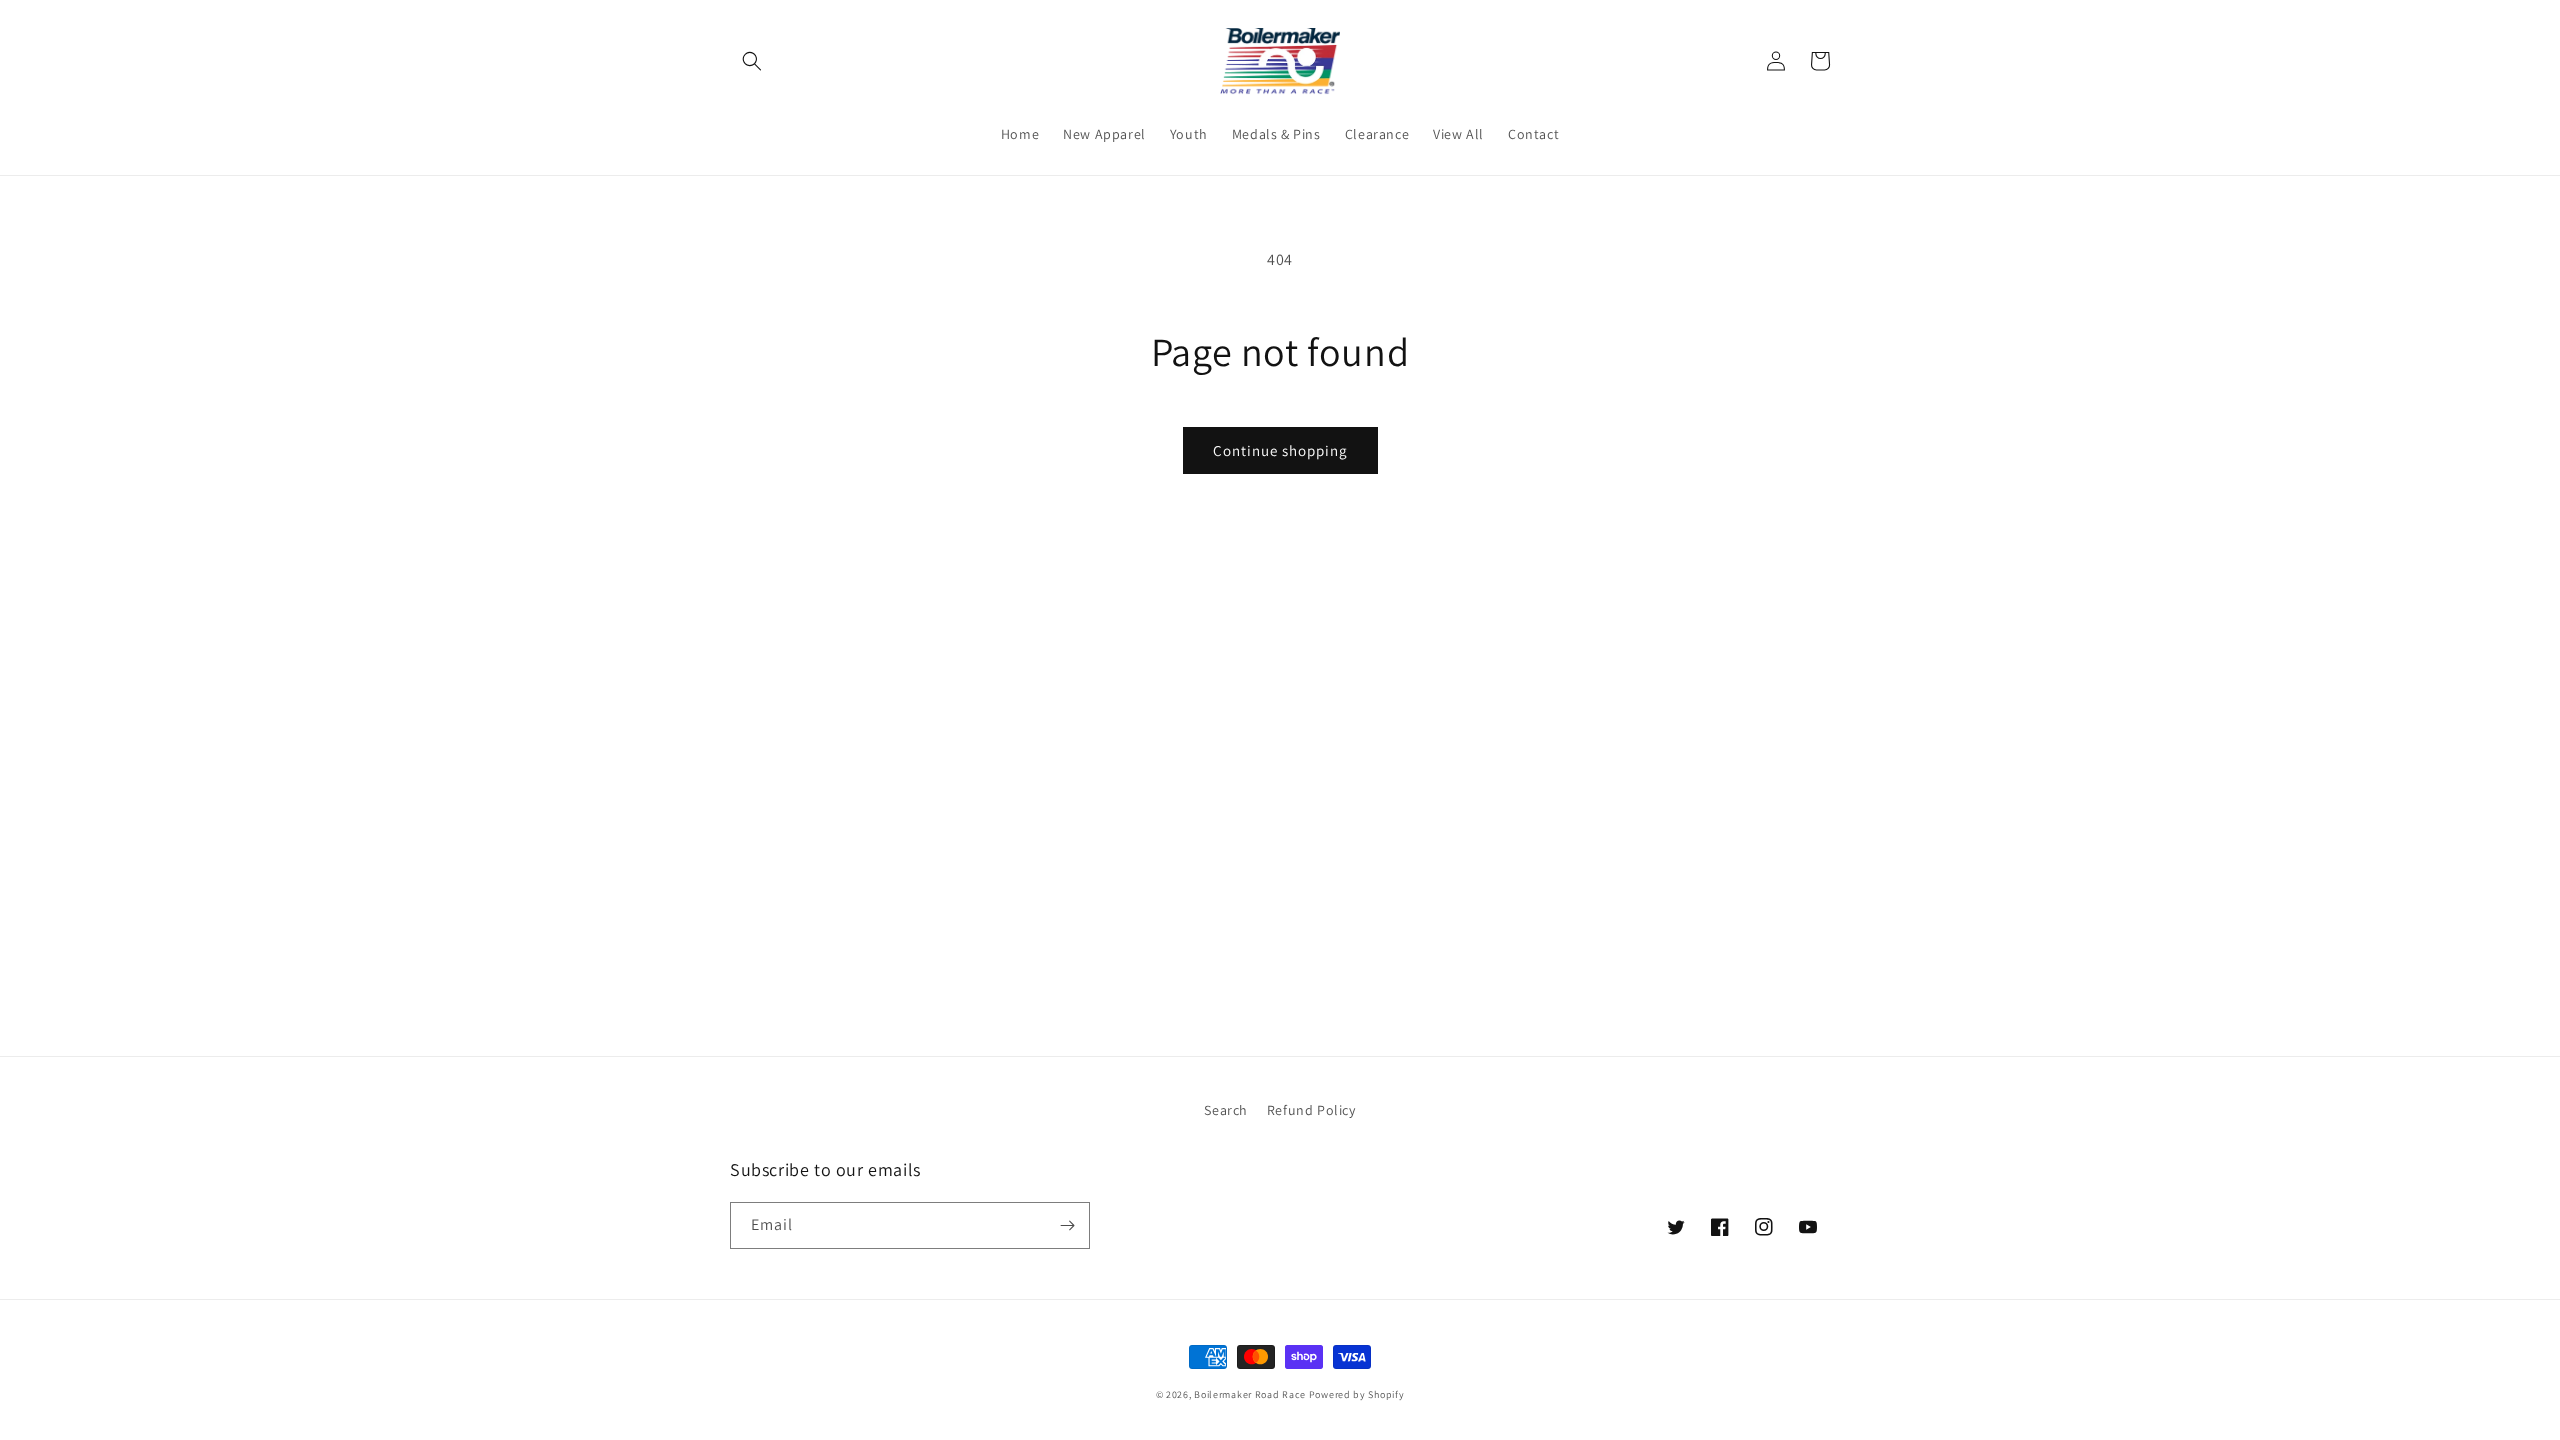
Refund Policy (1311, 1110)
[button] (752, 61)
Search (1226, 1110)
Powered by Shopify (1357, 1394)
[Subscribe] (1067, 1225)
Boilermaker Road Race (1250, 1394)
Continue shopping (1280, 450)
